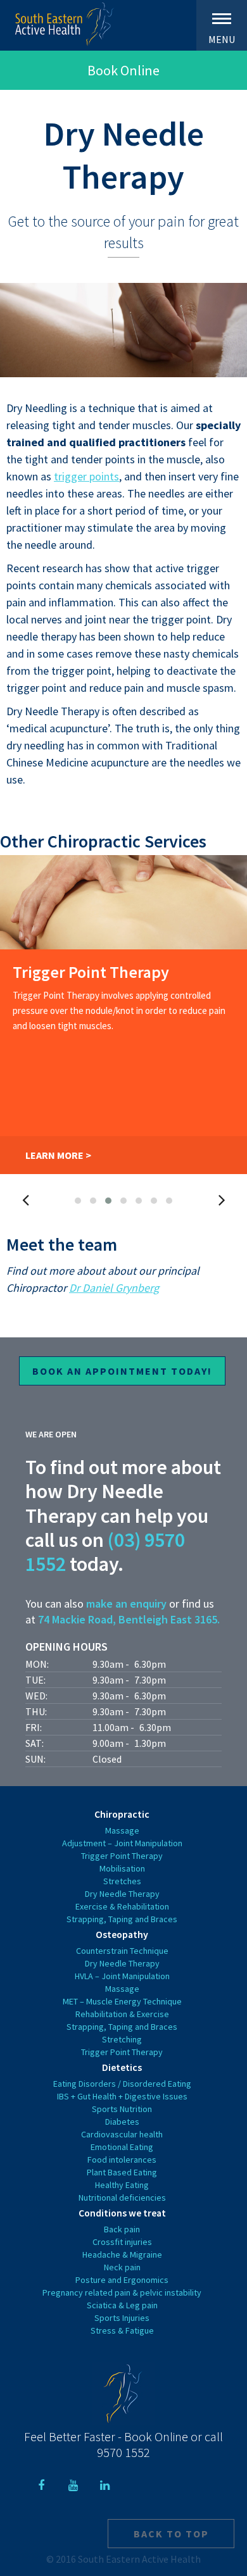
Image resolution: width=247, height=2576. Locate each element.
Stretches (122, 1881)
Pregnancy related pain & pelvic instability (122, 2292)
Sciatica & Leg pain (122, 2305)
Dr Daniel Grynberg (114, 1288)
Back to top (171, 2534)
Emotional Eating (122, 2147)
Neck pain (122, 2267)
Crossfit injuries (122, 2242)
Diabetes (122, 2122)
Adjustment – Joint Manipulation (122, 1843)
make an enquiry (126, 1604)
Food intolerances (122, 2160)
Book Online (123, 70)
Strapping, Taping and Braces (122, 1919)
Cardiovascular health (122, 2134)
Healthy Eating (122, 2185)
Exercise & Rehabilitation (122, 1906)
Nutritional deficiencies (122, 2198)
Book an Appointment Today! (122, 1371)
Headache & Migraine (122, 2254)
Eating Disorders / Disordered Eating (122, 2084)
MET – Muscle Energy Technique (122, 2001)
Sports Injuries (122, 2318)
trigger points (86, 476)
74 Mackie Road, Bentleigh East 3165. (129, 1619)
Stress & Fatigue (122, 2330)
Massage (122, 1830)
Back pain (122, 2229)
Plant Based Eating (122, 2172)
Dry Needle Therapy (122, 1894)
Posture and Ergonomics (122, 2280)
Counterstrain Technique (122, 1951)
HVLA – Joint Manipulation (122, 1976)
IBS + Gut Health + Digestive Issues (122, 2096)
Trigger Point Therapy (122, 1856)
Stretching (122, 2039)
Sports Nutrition (122, 2109)
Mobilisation (122, 1868)
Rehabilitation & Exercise (122, 2014)
